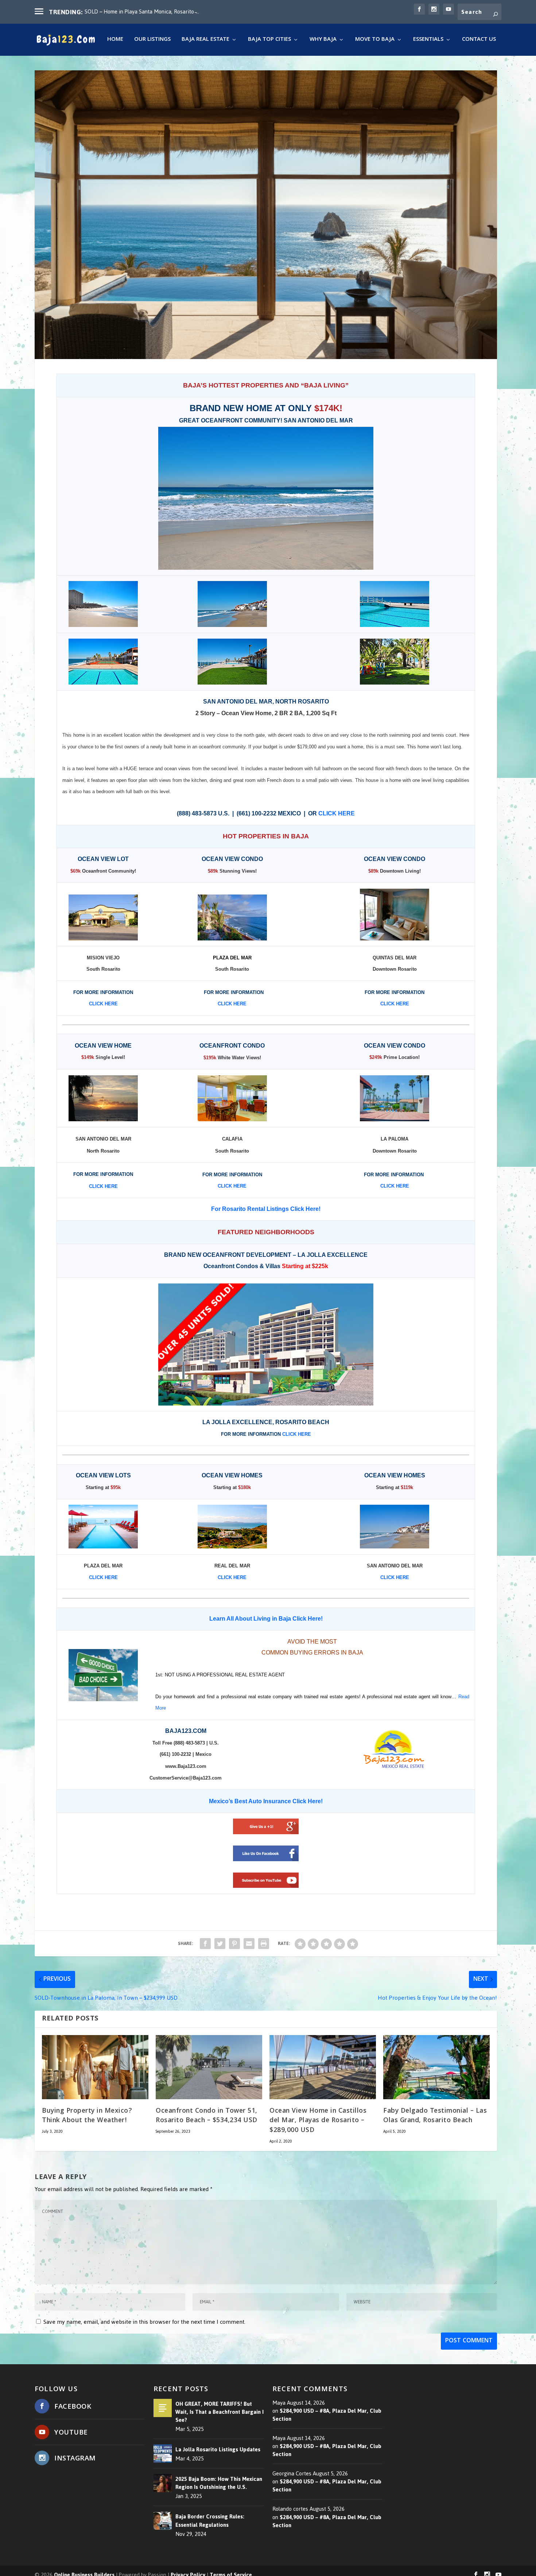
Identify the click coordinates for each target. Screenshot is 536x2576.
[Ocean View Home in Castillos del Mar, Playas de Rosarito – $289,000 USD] (323, 2067)
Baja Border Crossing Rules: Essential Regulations (210, 2521)
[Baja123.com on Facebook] (266, 1853)
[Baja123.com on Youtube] (266, 1880)
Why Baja (323, 41)
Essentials (428, 41)
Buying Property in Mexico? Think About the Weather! (87, 2116)
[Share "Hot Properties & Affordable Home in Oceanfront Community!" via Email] (249, 1944)
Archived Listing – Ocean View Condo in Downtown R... (149, 11)
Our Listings (152, 41)
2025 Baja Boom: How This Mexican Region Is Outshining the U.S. (219, 2483)
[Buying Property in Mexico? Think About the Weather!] (95, 2067)
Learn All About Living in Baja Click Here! (266, 1619)
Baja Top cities (269, 41)
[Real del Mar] (232, 1527)
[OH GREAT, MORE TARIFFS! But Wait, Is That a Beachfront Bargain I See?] (163, 2408)
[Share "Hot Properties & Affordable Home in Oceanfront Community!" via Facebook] (205, 1944)
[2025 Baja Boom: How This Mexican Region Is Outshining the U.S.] (163, 2483)
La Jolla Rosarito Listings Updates (218, 2450)
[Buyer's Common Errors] (103, 1675)
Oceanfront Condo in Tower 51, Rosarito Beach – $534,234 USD (207, 2116)
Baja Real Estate (205, 41)
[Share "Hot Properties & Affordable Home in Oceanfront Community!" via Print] (264, 1944)
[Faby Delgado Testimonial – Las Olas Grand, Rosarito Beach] (436, 2067)
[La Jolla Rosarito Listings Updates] (163, 2454)
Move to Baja (375, 41)
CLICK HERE (103, 1577)
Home (115, 41)
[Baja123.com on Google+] (266, 1826)
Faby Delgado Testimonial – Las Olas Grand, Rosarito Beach (435, 2116)
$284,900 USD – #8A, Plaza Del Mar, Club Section (327, 2415)
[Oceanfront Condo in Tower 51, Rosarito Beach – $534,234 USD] (209, 2067)
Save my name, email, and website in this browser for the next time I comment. (144, 2322)
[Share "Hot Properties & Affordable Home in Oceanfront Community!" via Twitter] (220, 1944)
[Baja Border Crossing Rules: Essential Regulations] (163, 2521)
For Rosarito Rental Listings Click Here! (266, 1209)
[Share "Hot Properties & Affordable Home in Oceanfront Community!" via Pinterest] (234, 1944)
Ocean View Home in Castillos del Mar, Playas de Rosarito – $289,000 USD (318, 2121)
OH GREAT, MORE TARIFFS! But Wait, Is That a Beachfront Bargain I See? (220, 2412)
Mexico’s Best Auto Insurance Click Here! (266, 1801)
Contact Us (479, 41)
